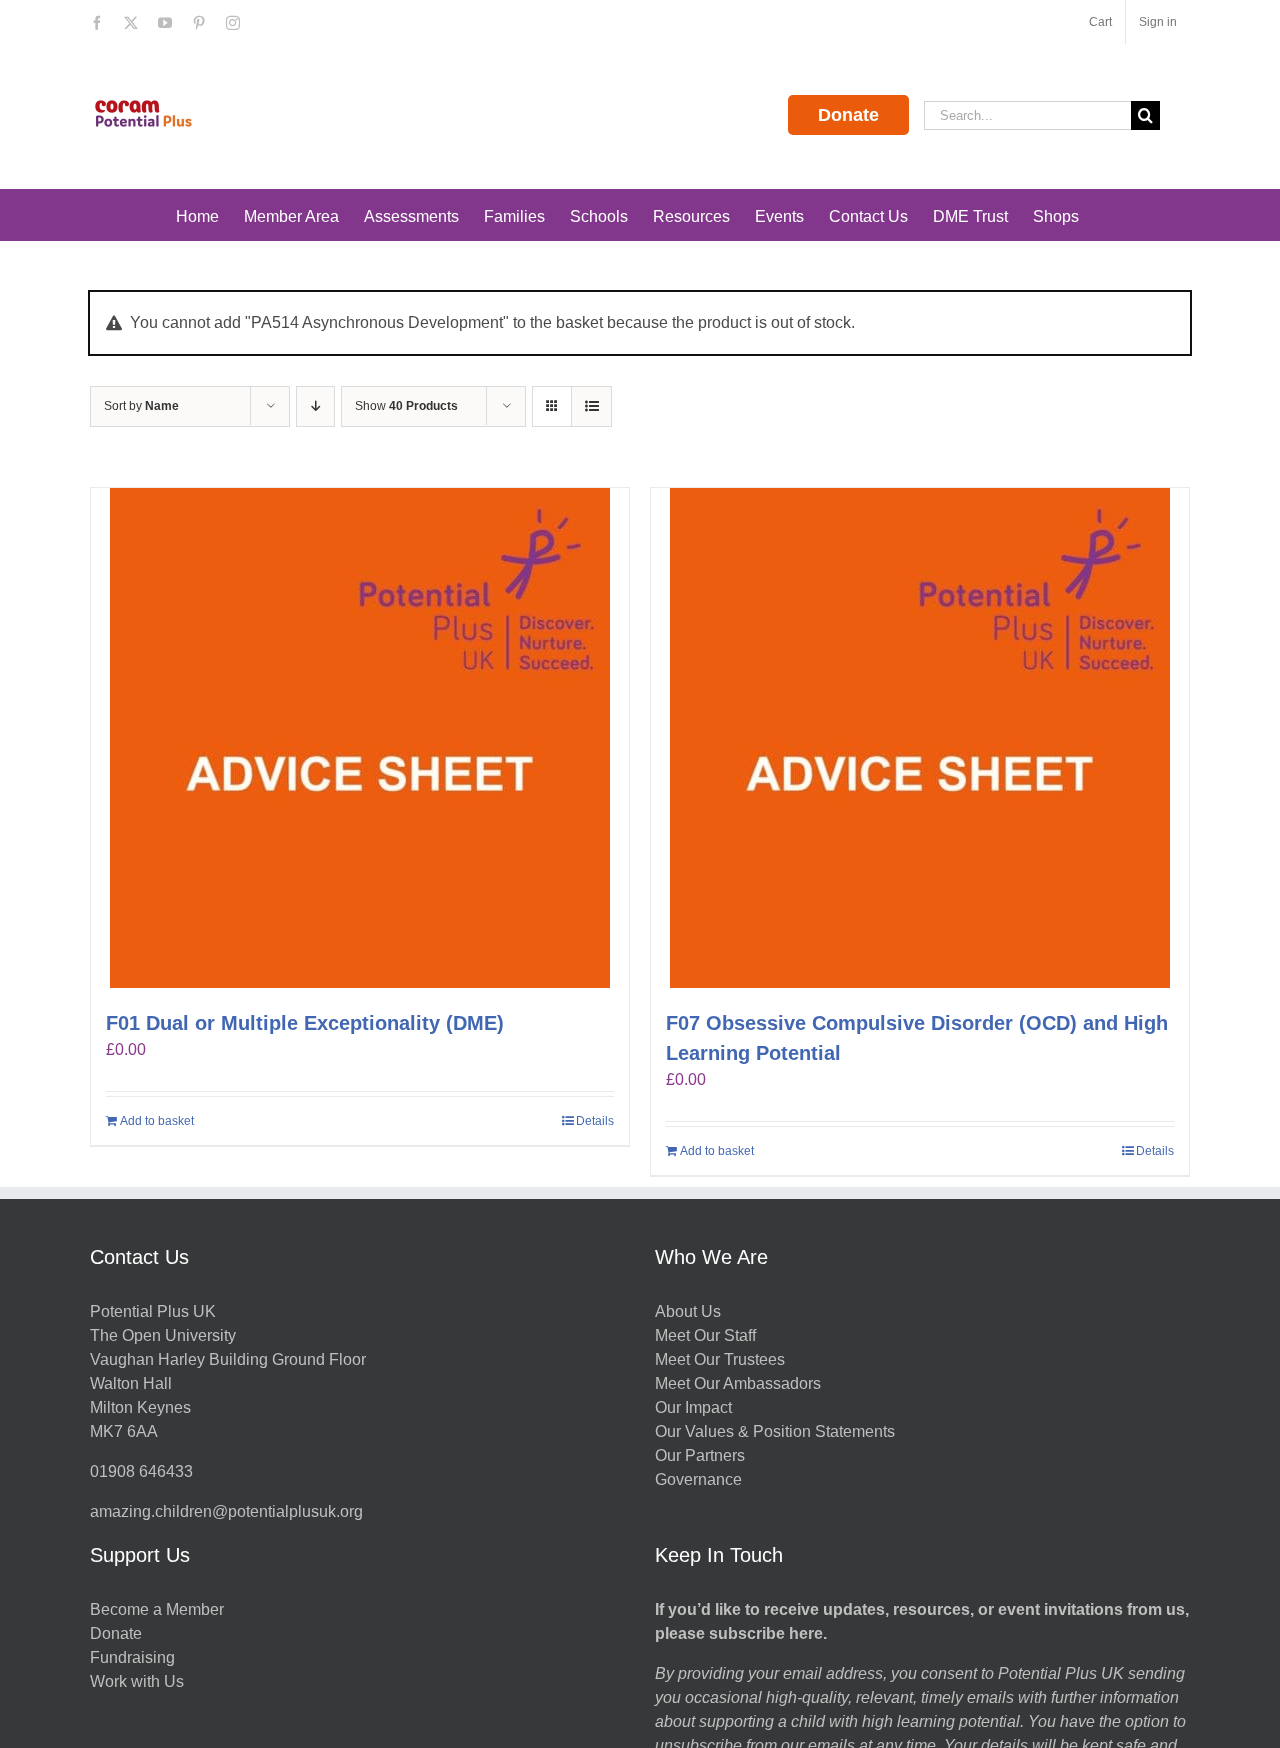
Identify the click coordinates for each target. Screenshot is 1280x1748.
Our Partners (700, 1455)
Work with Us (137, 1681)
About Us (688, 1311)
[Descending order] (315, 406)
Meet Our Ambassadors (738, 1383)
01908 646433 (141, 1471)
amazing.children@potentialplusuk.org (226, 1511)
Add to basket (157, 1121)
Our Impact (695, 1407)
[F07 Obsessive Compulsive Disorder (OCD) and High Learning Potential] (920, 738)
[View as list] (591, 406)
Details (595, 1121)
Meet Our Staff (705, 1335)
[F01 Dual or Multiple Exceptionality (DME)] (360, 738)
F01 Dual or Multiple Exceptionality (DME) (305, 1023)
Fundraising (132, 1657)
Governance (698, 1479)
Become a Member (157, 1609)
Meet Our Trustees (720, 1359)
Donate (848, 115)
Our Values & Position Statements (775, 1431)
